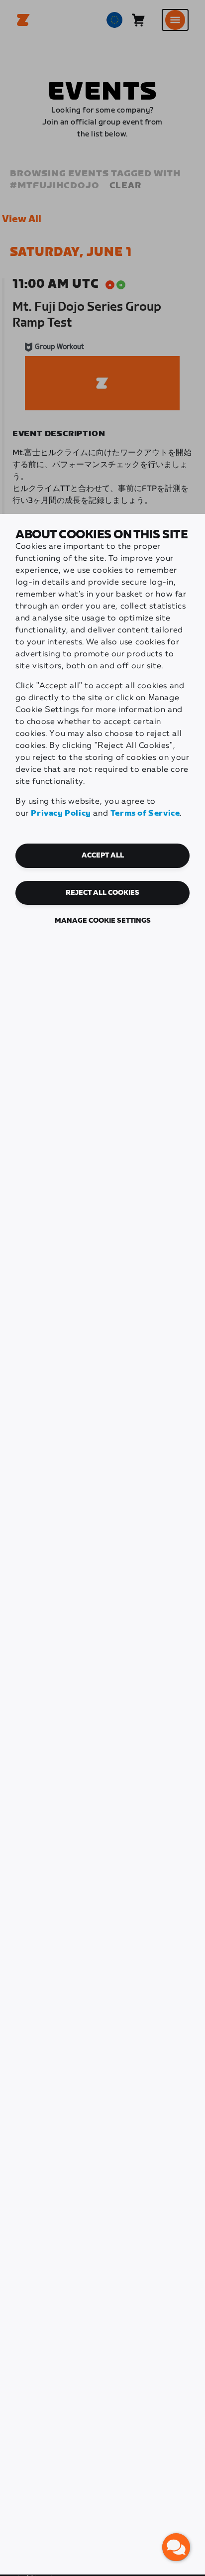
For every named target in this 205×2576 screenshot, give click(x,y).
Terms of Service (145, 813)
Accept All (103, 856)
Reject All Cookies (102, 893)
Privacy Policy (61, 813)
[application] (176, 2547)
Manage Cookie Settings (103, 921)
